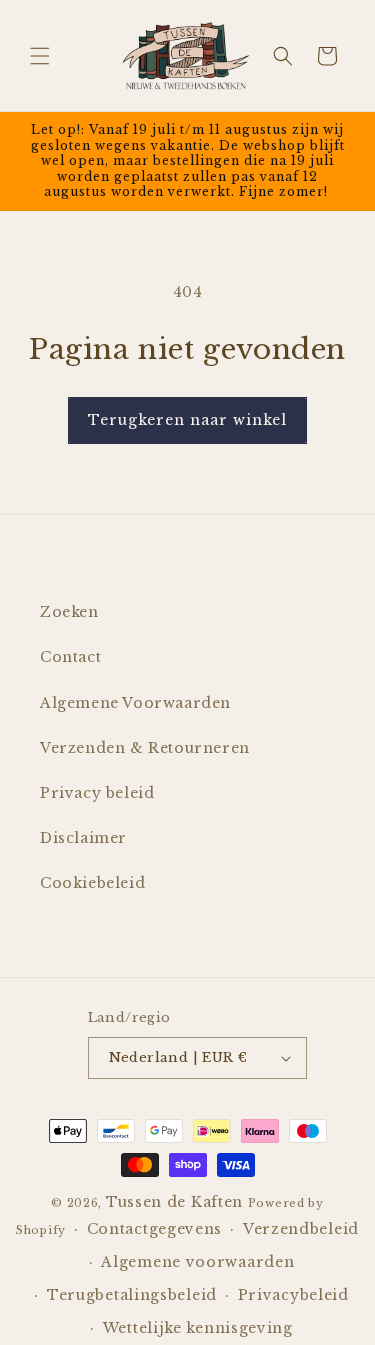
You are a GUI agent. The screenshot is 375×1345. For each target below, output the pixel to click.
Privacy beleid (97, 793)
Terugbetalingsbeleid (132, 1295)
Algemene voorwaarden (197, 1262)
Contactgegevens (155, 1229)
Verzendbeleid (301, 1229)
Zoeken (69, 612)
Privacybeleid (293, 1295)
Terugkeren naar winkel (187, 420)
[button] (40, 56)
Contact (70, 657)
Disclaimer (83, 838)
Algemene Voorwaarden (135, 703)
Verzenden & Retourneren (145, 748)
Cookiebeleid (92, 883)
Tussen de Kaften (174, 1202)
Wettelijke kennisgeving (198, 1328)
